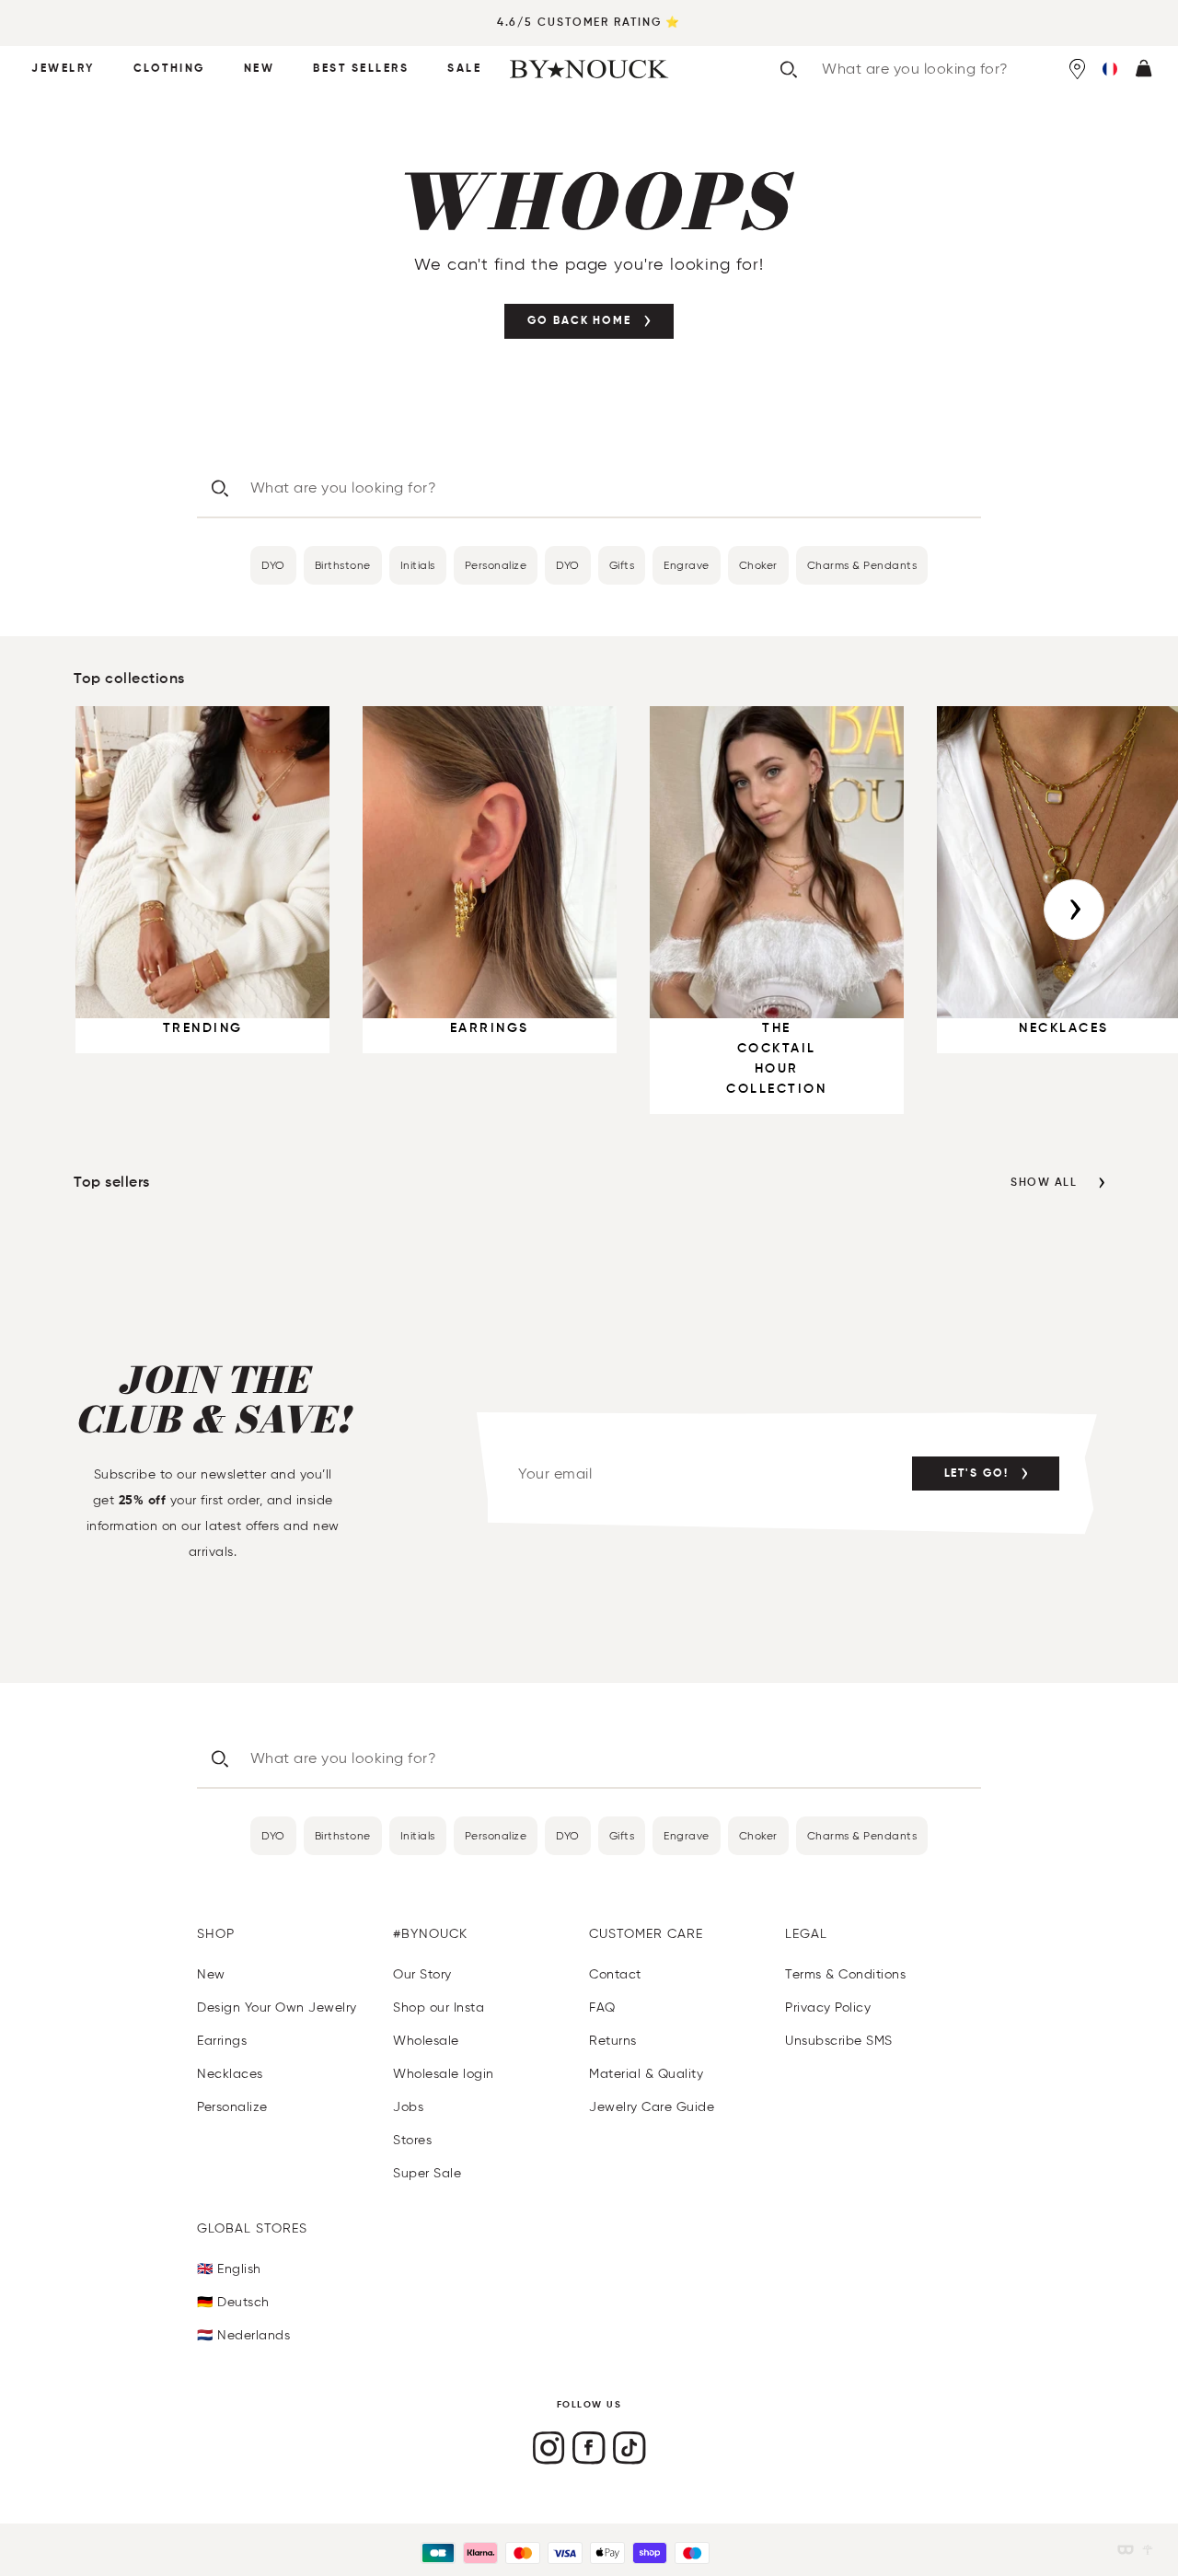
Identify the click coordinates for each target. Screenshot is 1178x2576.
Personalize (496, 565)
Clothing (169, 69)
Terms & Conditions (845, 1974)
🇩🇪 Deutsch (233, 2302)
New (260, 69)
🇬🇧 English (229, 2269)
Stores (412, 2140)
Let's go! (976, 1474)
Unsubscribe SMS (839, 2041)
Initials (418, 565)
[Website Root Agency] (1148, 2550)
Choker (758, 565)
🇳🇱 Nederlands (243, 2335)
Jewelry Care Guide (652, 2107)
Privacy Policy (828, 2007)
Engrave (687, 565)
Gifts (622, 565)
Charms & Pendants (862, 565)
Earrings (222, 2041)
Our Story (422, 1974)
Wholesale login (444, 2074)
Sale (464, 69)
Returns (613, 2041)
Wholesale (426, 2041)
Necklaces (230, 2074)
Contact (615, 1974)
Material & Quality (646, 2074)
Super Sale (427, 2173)
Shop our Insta (439, 2007)
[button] (1110, 69)
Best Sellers (361, 69)
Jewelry (63, 69)
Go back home (579, 321)
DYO (273, 565)
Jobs (408, 2107)
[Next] (1074, 910)
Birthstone (343, 565)
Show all (1044, 1183)
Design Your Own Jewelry (277, 2007)
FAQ (602, 2007)
